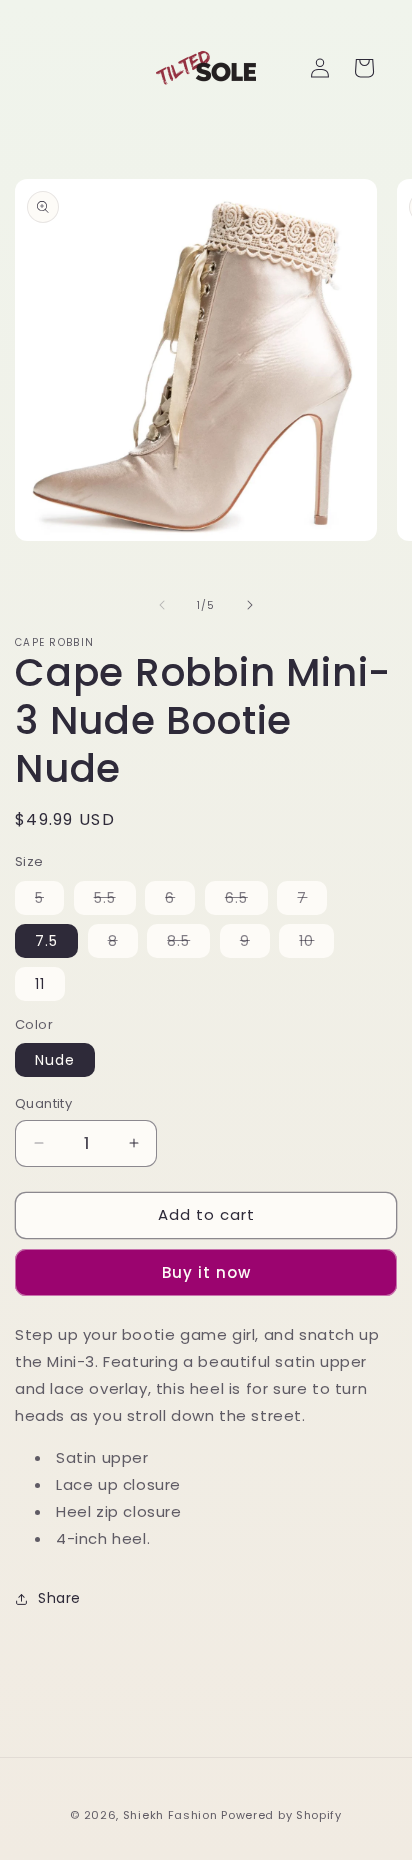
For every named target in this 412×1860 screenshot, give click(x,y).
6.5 (246, 901)
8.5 (188, 944)
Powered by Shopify (281, 1815)
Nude (55, 1060)
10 (316, 944)
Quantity (43, 1103)
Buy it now (206, 1272)
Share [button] (59, 1598)
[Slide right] (250, 605)
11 (40, 984)
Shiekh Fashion (170, 1815)
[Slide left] (162, 605)
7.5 (46, 941)
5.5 (115, 901)
